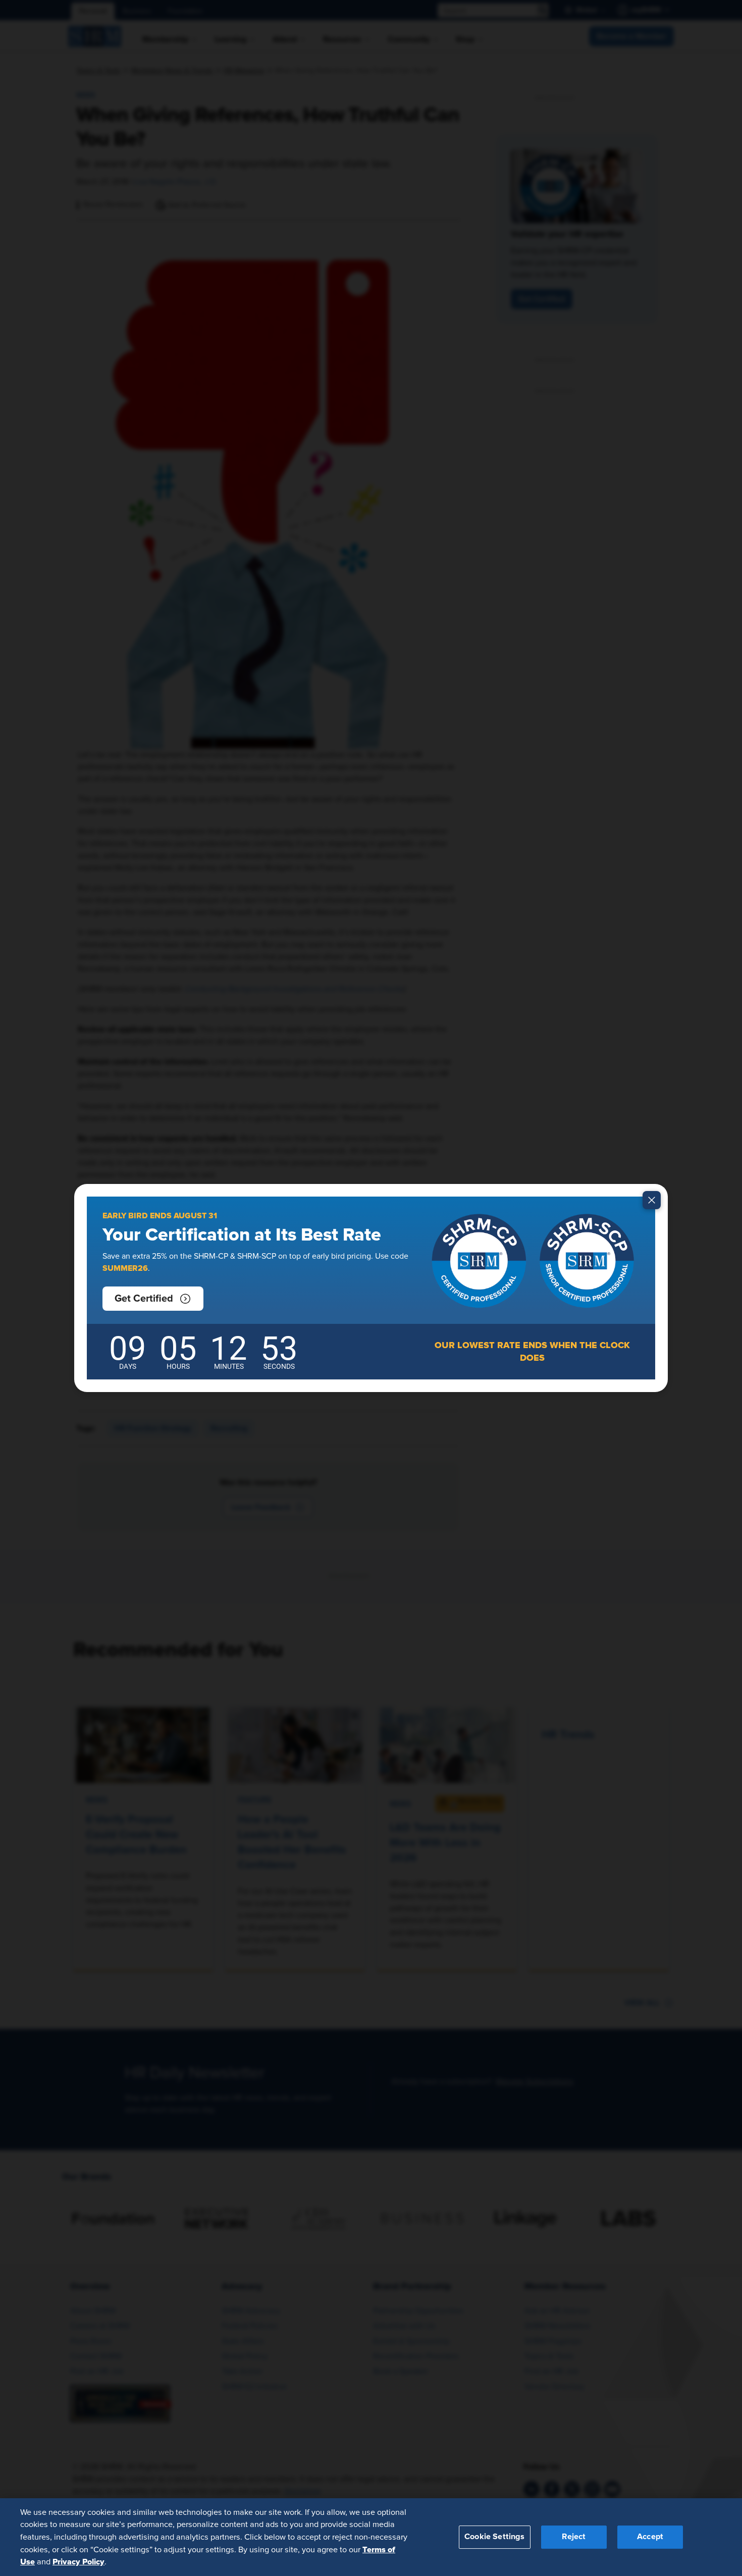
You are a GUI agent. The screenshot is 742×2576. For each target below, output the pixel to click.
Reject (574, 2537)
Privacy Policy (78, 2561)
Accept (650, 2537)
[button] (153, 1299)
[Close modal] (652, 1200)
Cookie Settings (494, 2537)
